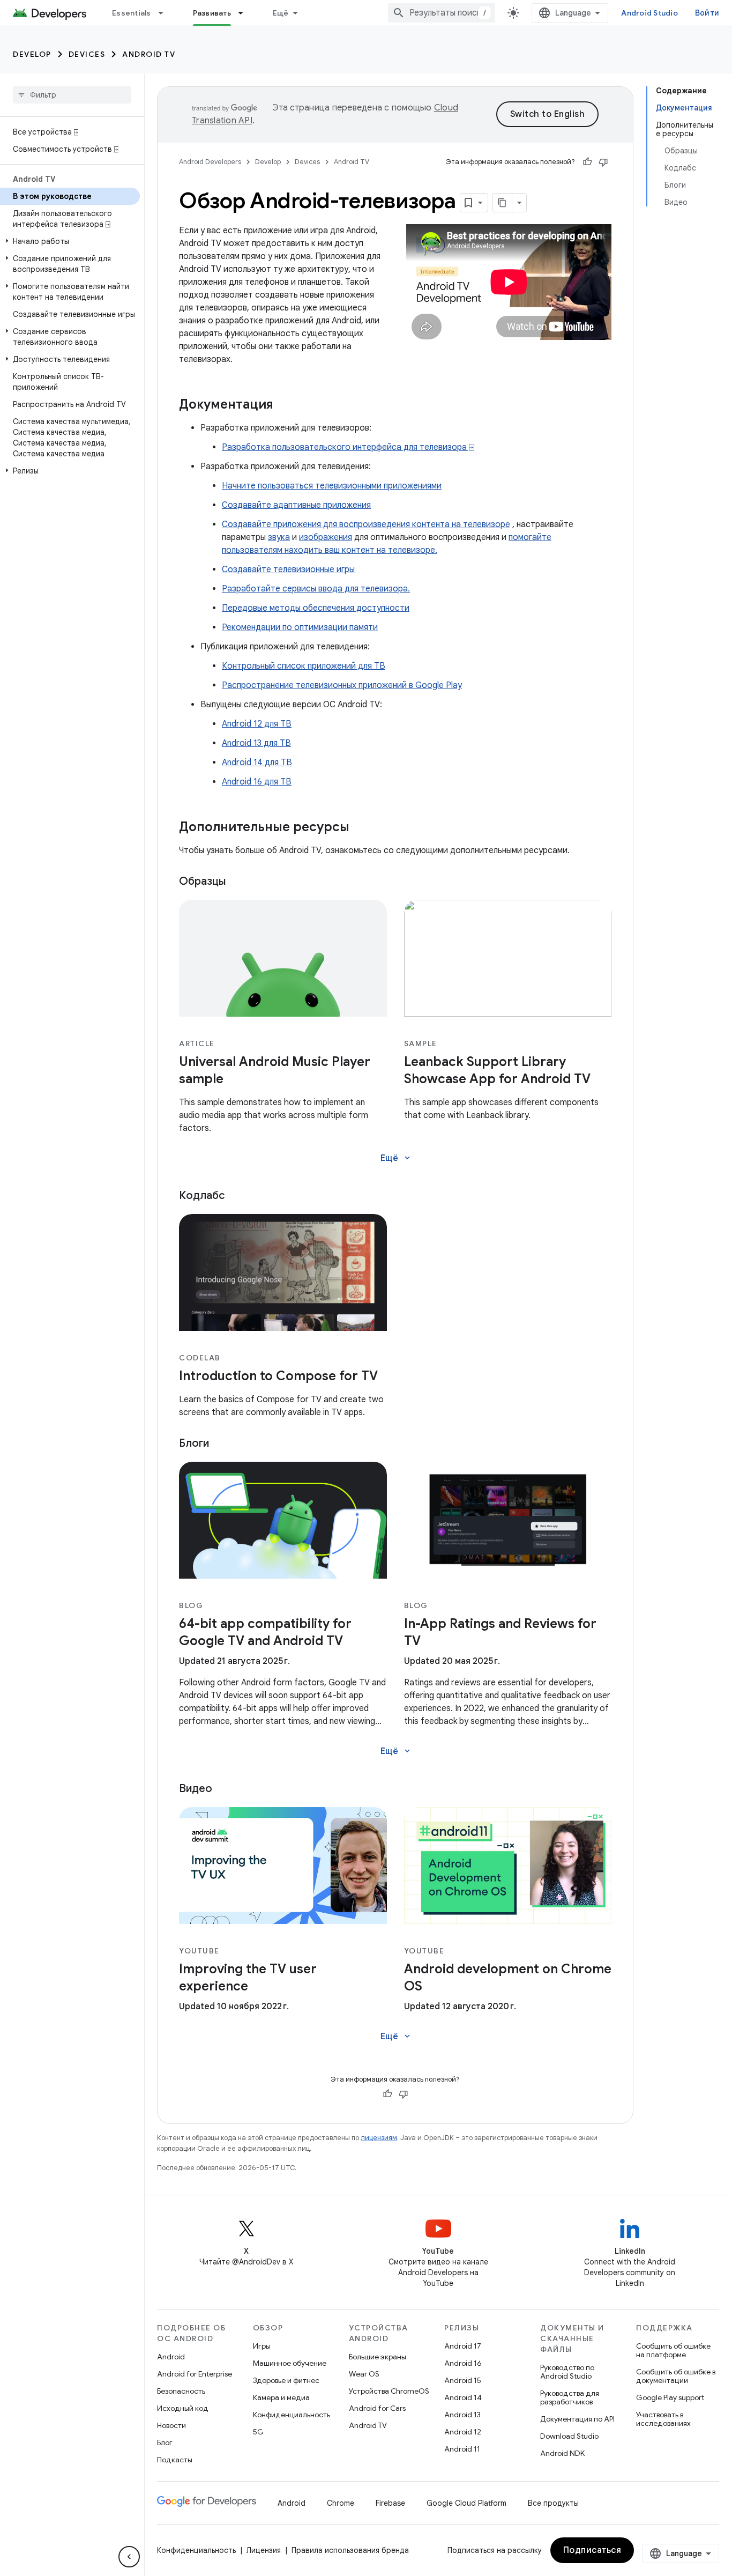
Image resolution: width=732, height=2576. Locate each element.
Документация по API (577, 2419)
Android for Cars (377, 2408)
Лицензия (264, 2550)
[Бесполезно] (603, 162)
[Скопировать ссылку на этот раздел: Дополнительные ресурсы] (360, 828)
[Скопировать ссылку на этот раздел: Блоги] (222, 1444)
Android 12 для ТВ (257, 724)
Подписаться (592, 2550)
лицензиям (379, 2138)
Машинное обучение (290, 2363)
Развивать (212, 13)
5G (258, 2432)
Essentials (132, 13)
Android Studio (649, 13)
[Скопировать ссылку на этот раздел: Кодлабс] (238, 1196)
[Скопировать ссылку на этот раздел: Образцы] (239, 882)
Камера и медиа (281, 2397)
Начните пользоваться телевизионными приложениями (332, 486)
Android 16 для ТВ (257, 782)
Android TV (149, 54)
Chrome (341, 2503)
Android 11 (462, 2449)
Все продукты (553, 2503)
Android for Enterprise (195, 2374)
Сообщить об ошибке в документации (676, 2376)
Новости (171, 2425)
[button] (70, 241)
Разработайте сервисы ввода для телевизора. (316, 589)
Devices (87, 54)
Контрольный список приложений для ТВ (304, 666)
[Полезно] (587, 162)
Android (171, 2357)
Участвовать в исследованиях (663, 2419)
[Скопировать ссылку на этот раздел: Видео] (226, 1789)
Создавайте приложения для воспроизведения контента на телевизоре (366, 524)
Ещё (281, 13)
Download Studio (569, 2436)
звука (279, 537)
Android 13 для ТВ (256, 743)
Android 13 (462, 2415)
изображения (326, 537)
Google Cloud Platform (466, 2503)
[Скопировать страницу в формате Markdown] (503, 203)
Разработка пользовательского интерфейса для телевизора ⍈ (348, 447)
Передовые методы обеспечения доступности (316, 608)
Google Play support (670, 2397)
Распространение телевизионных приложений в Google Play (342, 685)
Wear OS (364, 2374)
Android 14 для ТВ (257, 763)
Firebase (390, 2503)
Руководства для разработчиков (570, 2397)
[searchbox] (72, 95)
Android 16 (463, 2363)
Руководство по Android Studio (567, 2372)
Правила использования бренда (350, 2550)
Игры (262, 2346)
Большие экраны (378, 2357)
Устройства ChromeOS (389, 2391)
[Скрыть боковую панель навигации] (129, 2557)
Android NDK (562, 2453)
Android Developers (210, 162)
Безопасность (181, 2391)
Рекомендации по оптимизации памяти (300, 627)
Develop (32, 54)
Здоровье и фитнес (286, 2380)
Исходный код (183, 2408)
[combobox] (442, 13)
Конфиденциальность (292, 2415)
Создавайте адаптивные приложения (296, 505)
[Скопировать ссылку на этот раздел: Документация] (284, 405)
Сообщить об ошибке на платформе (673, 2350)
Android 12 (463, 2432)
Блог (165, 2442)
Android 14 (463, 2397)
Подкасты (175, 2460)
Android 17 (463, 2346)
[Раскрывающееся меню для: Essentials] (166, 13)
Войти (707, 13)
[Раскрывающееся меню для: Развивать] (245, 13)
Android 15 (463, 2380)
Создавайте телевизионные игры (288, 569)
